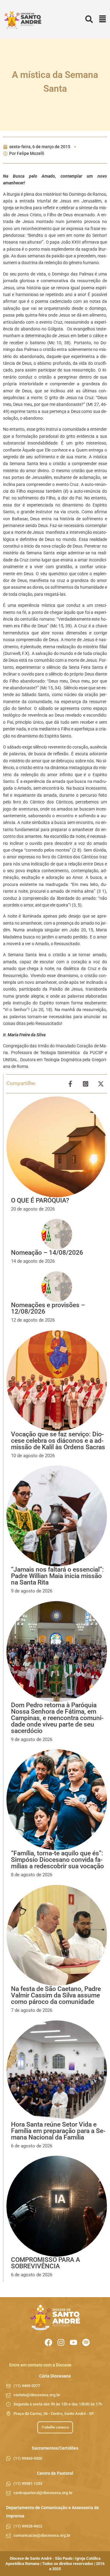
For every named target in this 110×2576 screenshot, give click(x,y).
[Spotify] (86, 2342)
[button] (103, 19)
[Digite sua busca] (89, 19)
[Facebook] (48, 2342)
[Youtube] (73, 2342)
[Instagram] (61, 2342)
